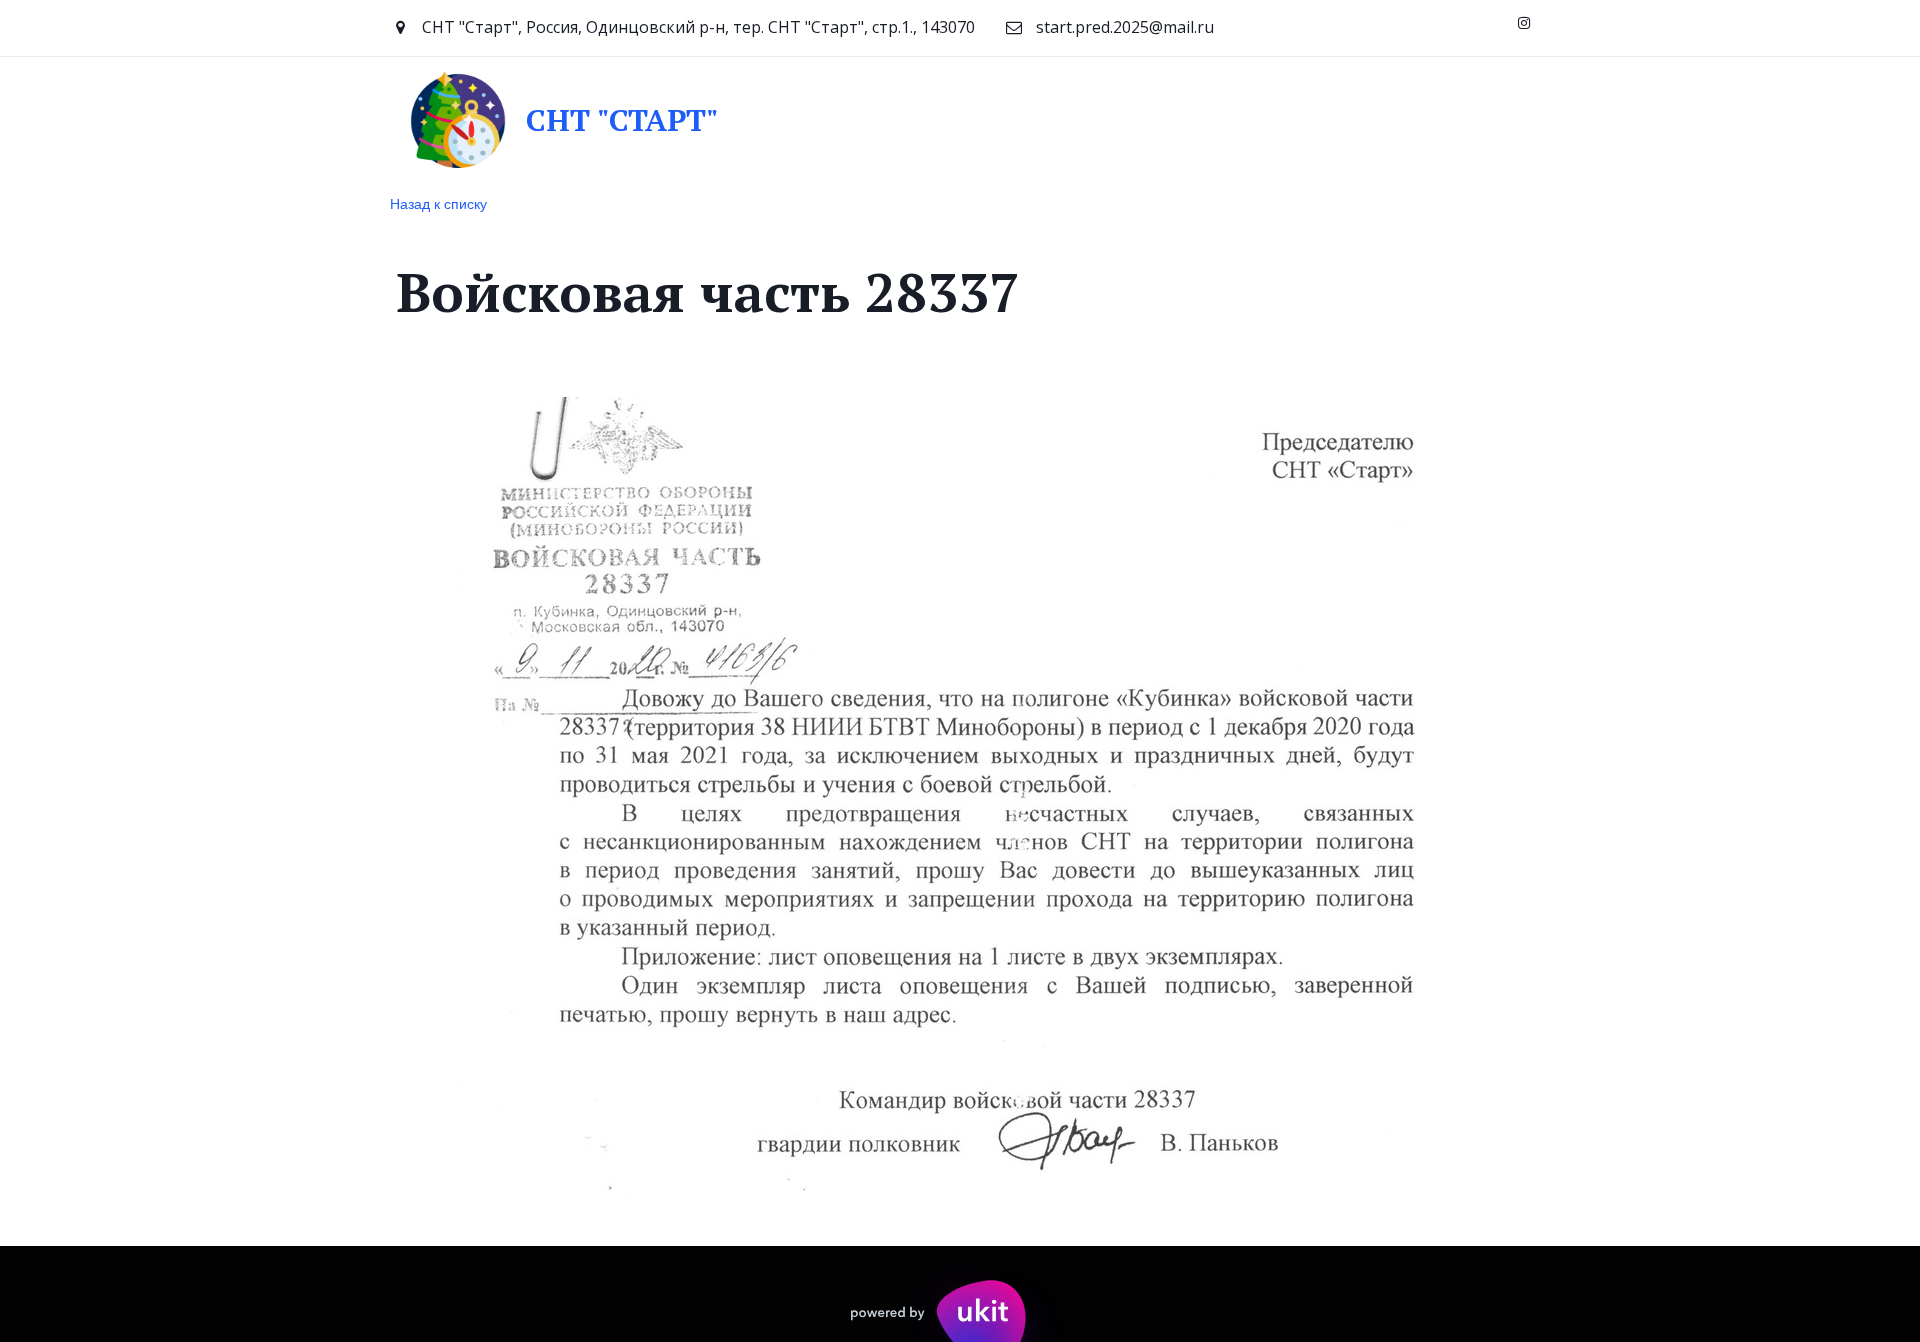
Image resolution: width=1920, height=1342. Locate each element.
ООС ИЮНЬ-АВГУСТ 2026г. (1355, 119)
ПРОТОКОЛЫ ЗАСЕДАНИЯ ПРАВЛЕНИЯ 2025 (925, 119)
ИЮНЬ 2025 (1175, 119)
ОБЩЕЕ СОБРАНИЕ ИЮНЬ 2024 (395, 119)
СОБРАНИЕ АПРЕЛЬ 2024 (147, 119)
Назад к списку (438, 203)
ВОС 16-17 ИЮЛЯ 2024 (634, 119)
